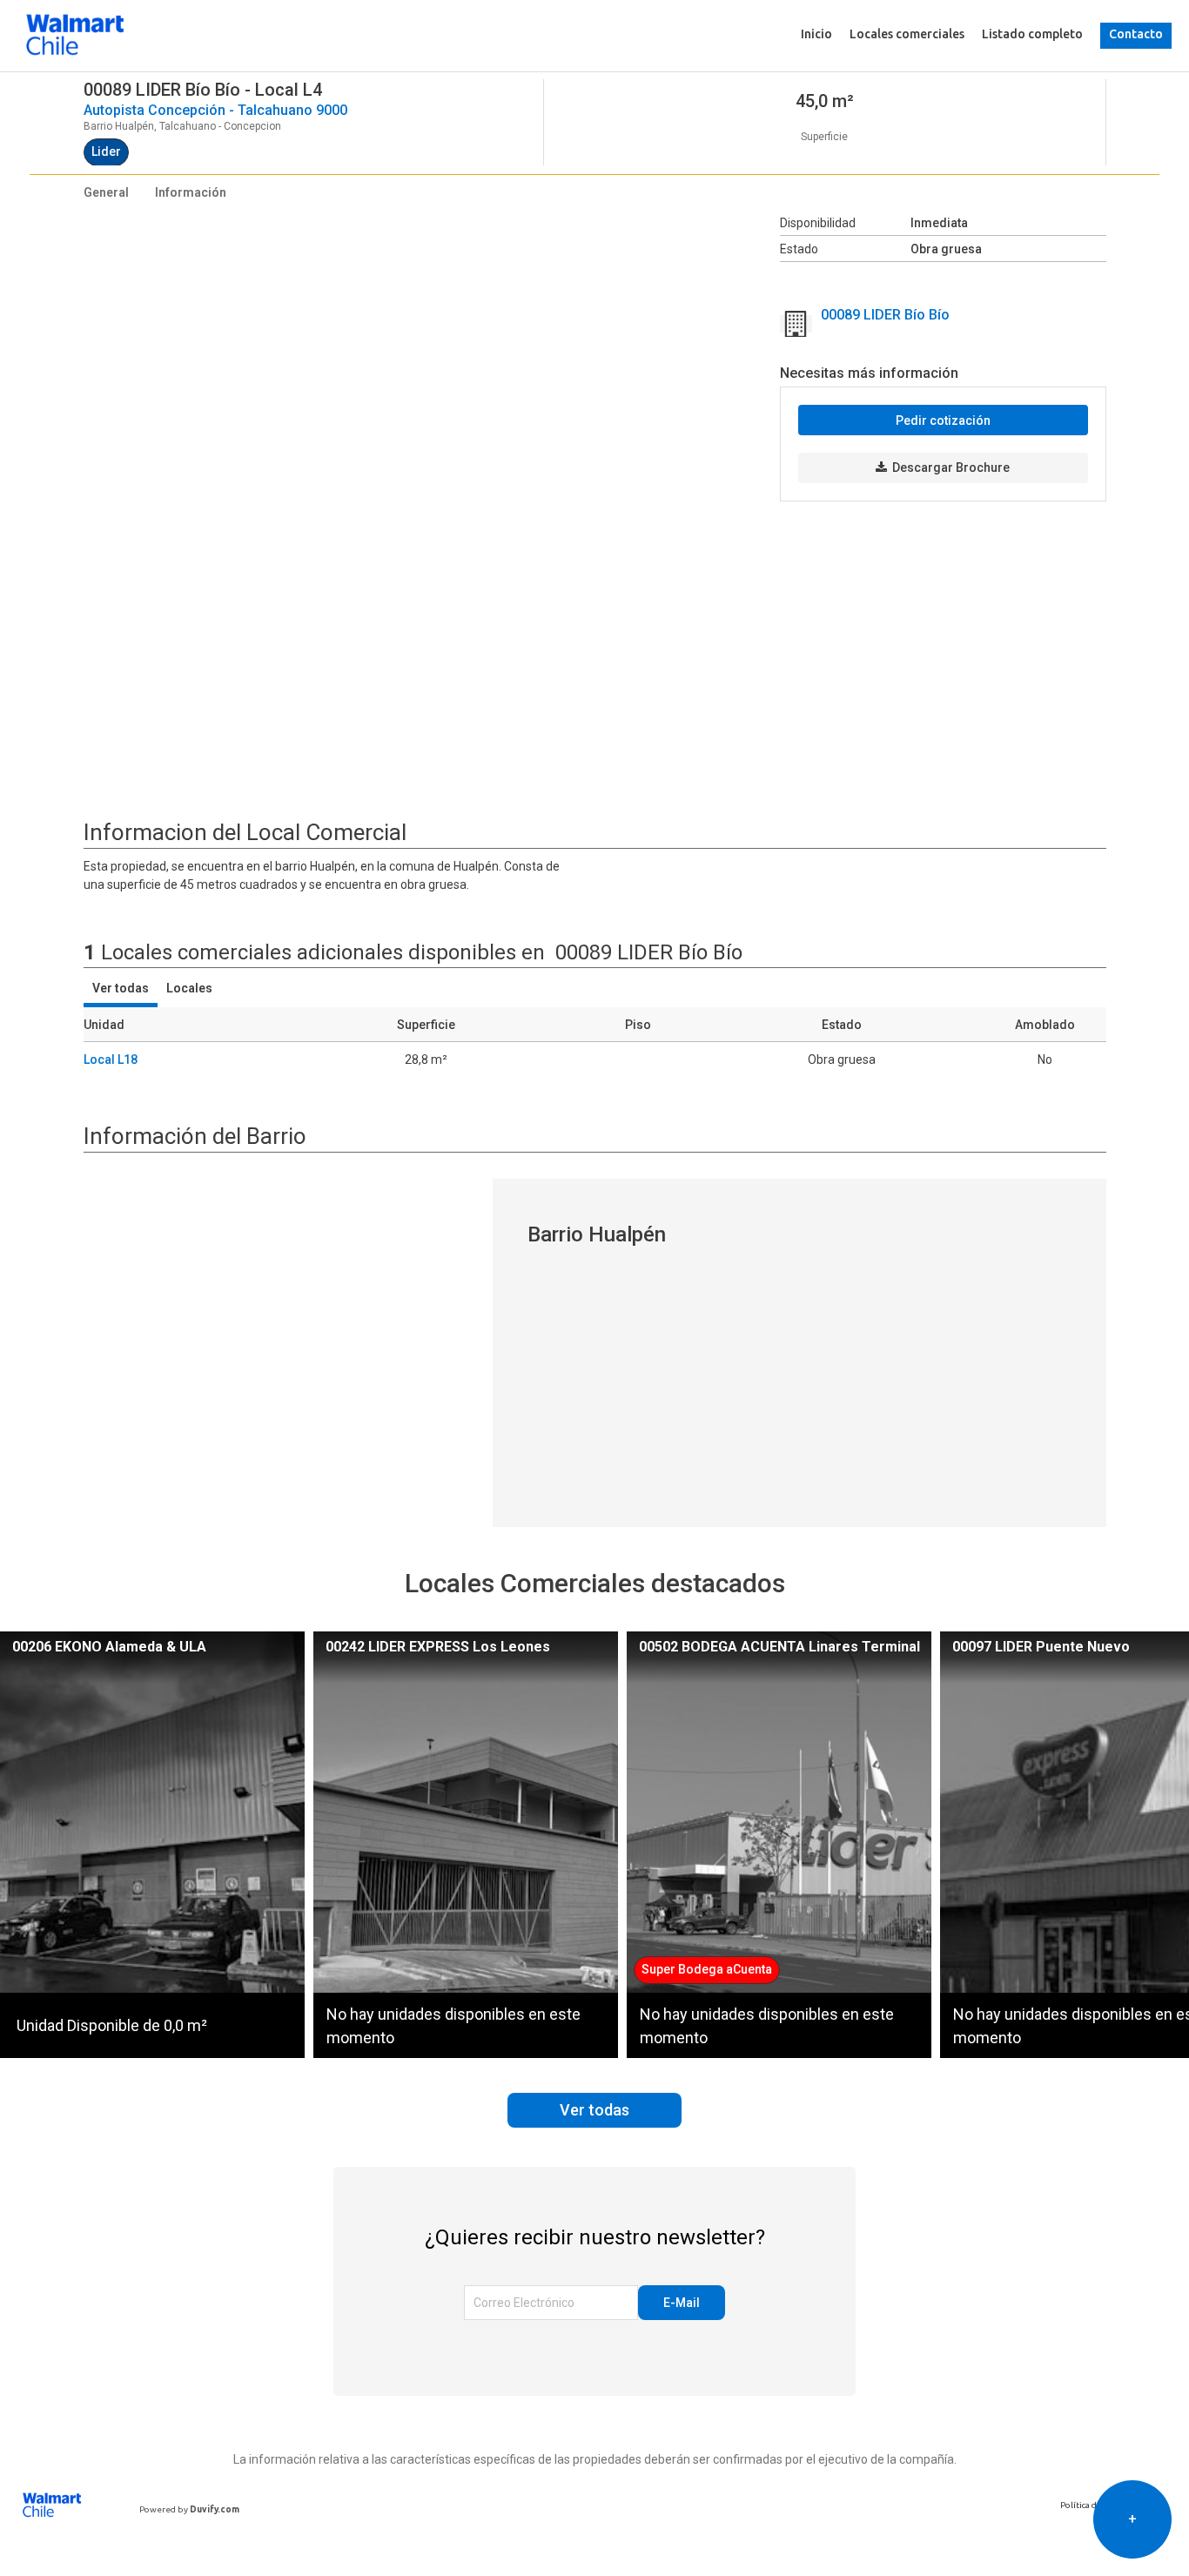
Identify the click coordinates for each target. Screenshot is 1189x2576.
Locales (189, 988)
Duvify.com (215, 2509)
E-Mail (682, 2303)
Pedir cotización (943, 420)
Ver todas (121, 988)
